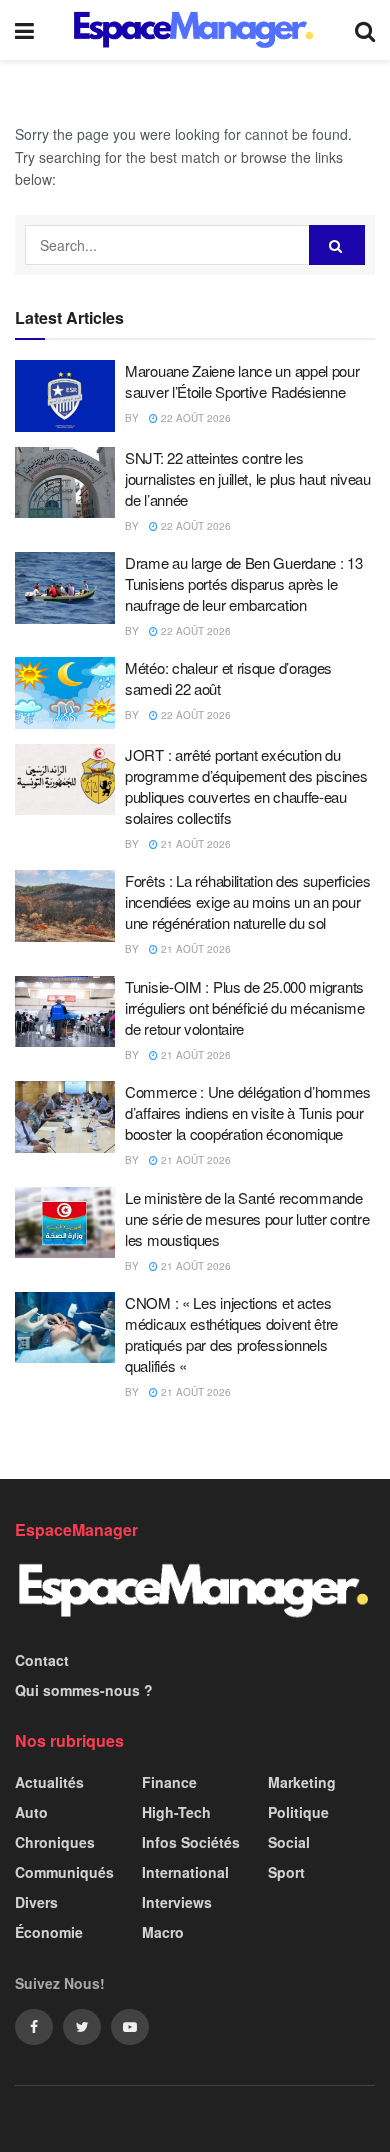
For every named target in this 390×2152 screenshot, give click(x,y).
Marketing (302, 1782)
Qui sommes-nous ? (84, 1690)
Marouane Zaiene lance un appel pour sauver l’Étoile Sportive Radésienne (242, 381)
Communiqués (64, 1872)
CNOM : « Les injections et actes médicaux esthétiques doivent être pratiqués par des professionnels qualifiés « (231, 1334)
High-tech (176, 1812)
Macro (163, 1932)
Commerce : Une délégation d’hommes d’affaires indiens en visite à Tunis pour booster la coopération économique (248, 1112)
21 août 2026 (194, 844)
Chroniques (55, 1842)
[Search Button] (337, 245)
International (185, 1872)
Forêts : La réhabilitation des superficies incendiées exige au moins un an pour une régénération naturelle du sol (247, 901)
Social (289, 1842)
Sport (286, 1872)
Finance (169, 1782)
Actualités (49, 1782)
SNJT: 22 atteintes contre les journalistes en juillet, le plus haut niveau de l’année (248, 478)
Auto (31, 1812)
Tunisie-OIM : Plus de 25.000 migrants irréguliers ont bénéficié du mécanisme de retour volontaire (245, 1007)
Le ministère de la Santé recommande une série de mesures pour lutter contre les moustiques (247, 1218)
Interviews (177, 1902)
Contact (42, 1660)
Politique (298, 1812)
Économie (49, 1932)
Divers (36, 1902)
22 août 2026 (194, 418)
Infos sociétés (191, 1842)
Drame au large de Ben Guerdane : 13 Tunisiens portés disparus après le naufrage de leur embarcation (244, 583)
